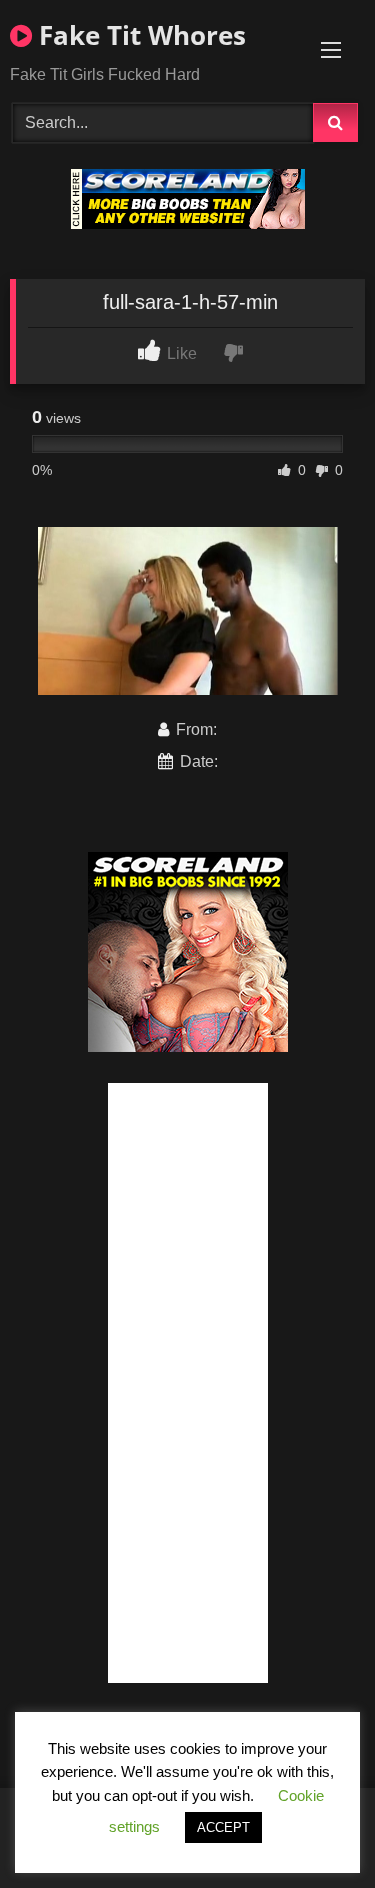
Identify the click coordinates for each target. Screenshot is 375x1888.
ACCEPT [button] (223, 1827)
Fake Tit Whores (139, 35)
